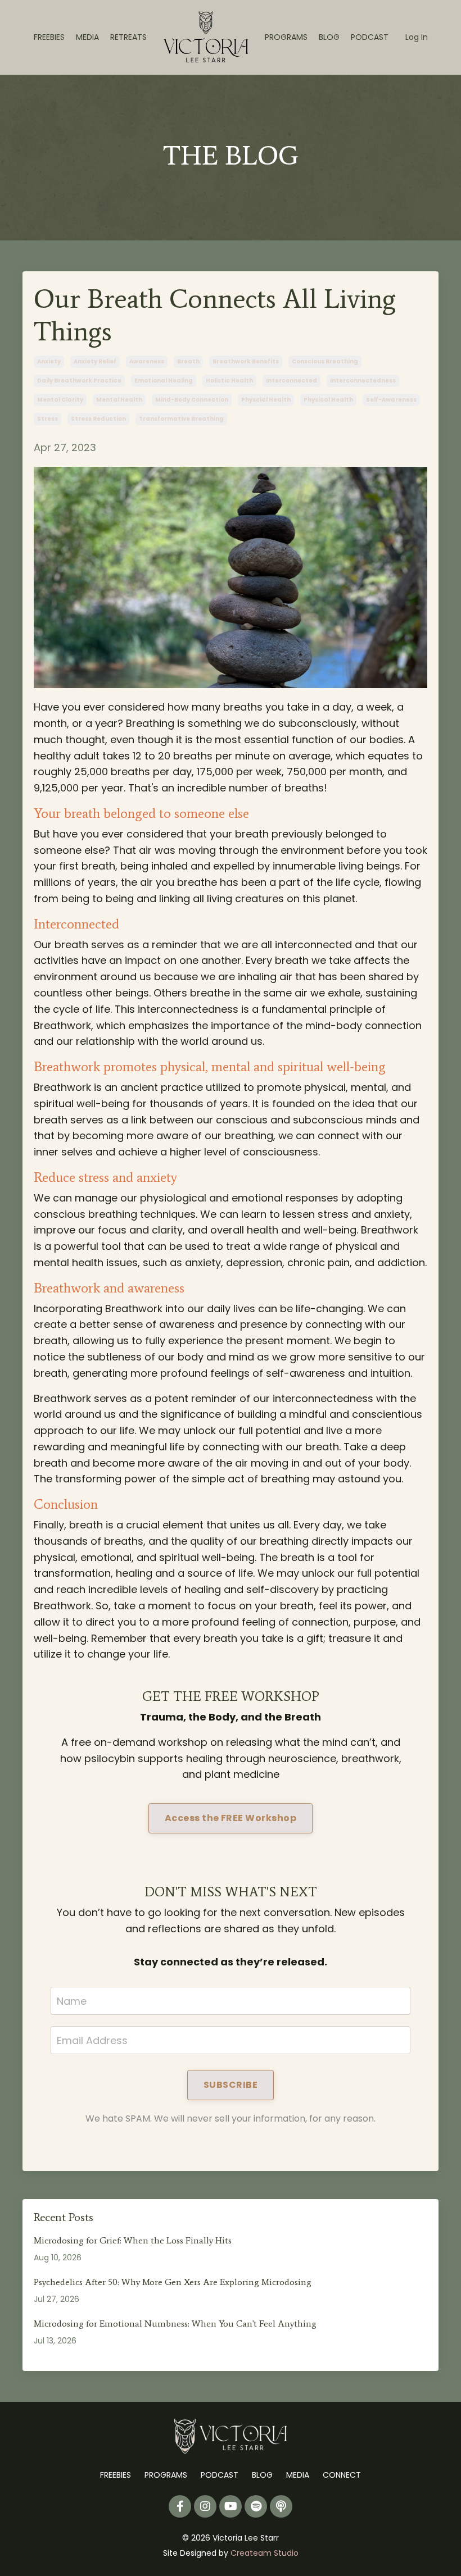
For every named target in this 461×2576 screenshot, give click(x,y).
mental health (119, 400)
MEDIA (87, 37)
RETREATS (128, 37)
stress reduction (98, 419)
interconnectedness (363, 381)
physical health (328, 400)
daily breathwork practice (79, 381)
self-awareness (391, 400)
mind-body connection (192, 400)
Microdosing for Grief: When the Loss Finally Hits (133, 2240)
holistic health (229, 381)
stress (48, 419)
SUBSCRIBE (231, 2085)
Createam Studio (265, 2553)
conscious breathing (325, 361)
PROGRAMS (286, 37)
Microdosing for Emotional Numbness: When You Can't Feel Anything (175, 2324)
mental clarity (60, 400)
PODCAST (370, 37)
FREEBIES (49, 37)
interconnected (291, 381)
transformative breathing (181, 419)
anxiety (49, 361)
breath (188, 361)
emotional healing (164, 381)
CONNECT (342, 2475)
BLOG (329, 37)
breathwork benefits (246, 361)
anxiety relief (95, 361)
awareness (147, 361)
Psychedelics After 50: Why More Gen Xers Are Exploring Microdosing (173, 2282)
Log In (417, 37)
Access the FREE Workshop (231, 1818)
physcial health (266, 400)
